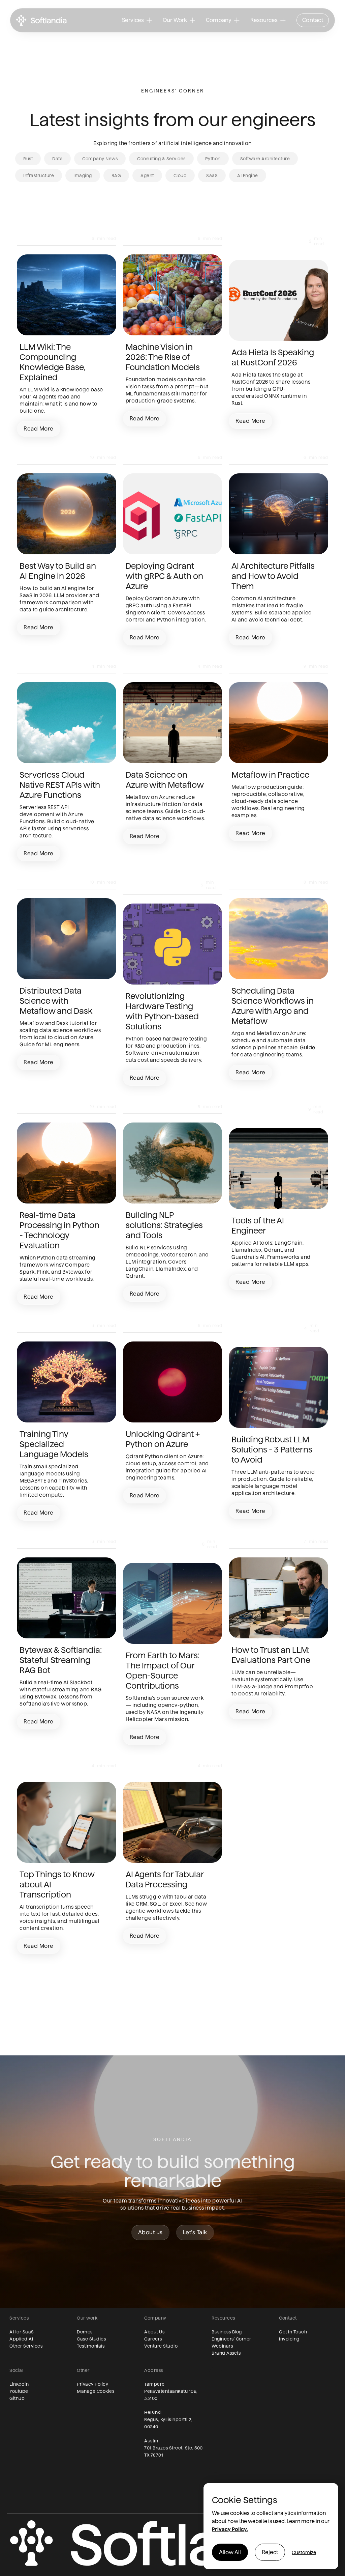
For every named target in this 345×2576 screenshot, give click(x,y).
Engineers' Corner (231, 2339)
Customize (304, 2552)
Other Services (26, 2346)
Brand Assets (226, 2353)
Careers (153, 2339)
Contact (313, 20)
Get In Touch (293, 2332)
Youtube (19, 2391)
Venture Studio (161, 2346)
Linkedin (19, 2384)
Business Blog (227, 2332)
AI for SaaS (22, 2332)
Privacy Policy (92, 2384)
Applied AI (21, 2339)
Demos (85, 2332)
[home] (41, 20)
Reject (270, 2552)
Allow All (230, 2552)
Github (17, 2398)
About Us (154, 2332)
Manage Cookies (96, 2391)
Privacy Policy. (230, 2529)
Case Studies (91, 2339)
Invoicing (289, 2339)
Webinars (222, 2346)
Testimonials (91, 2346)
